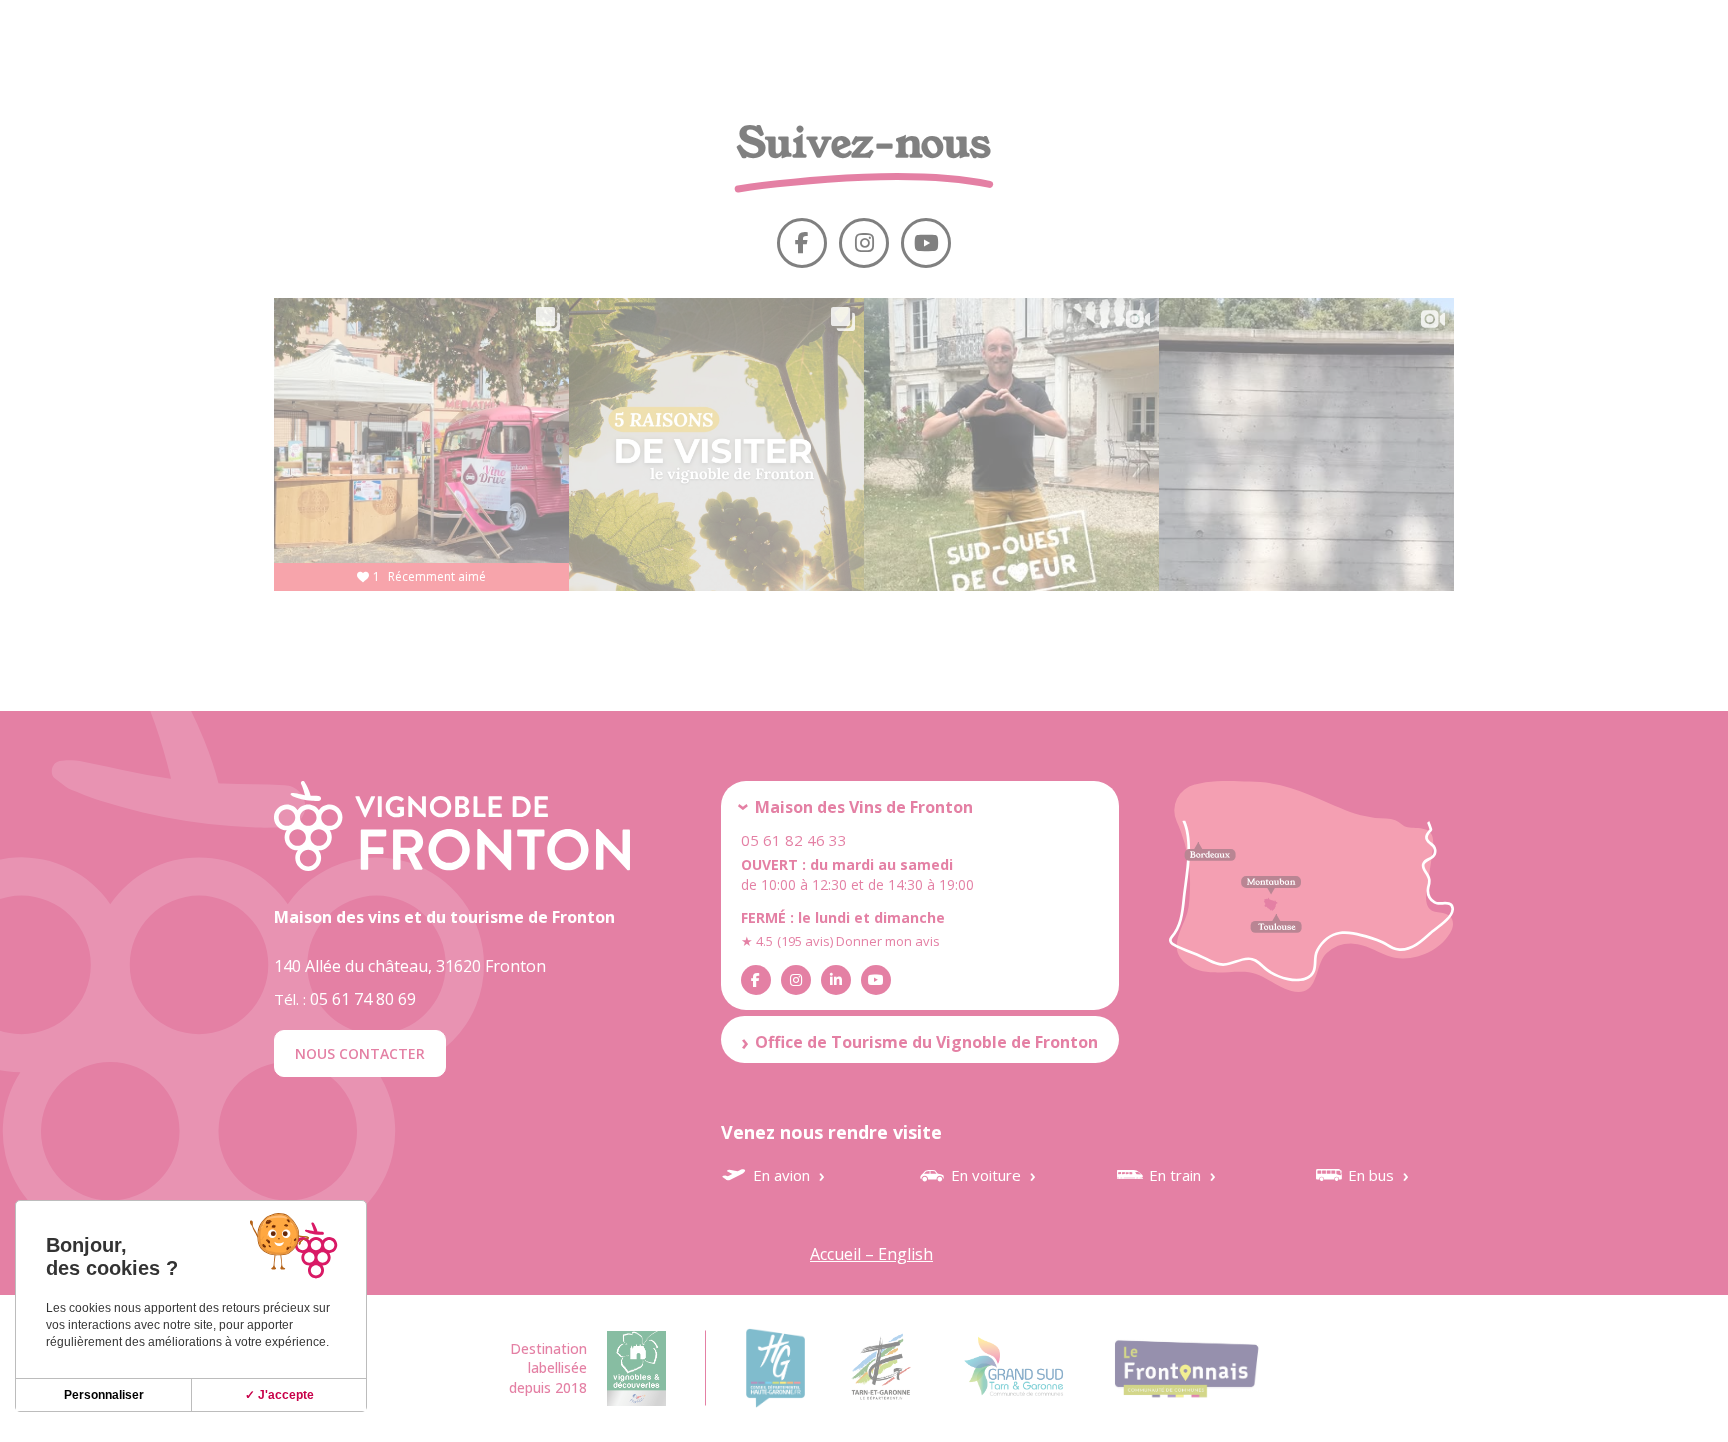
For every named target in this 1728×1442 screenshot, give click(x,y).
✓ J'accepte (279, 1395)
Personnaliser (104, 1395)
